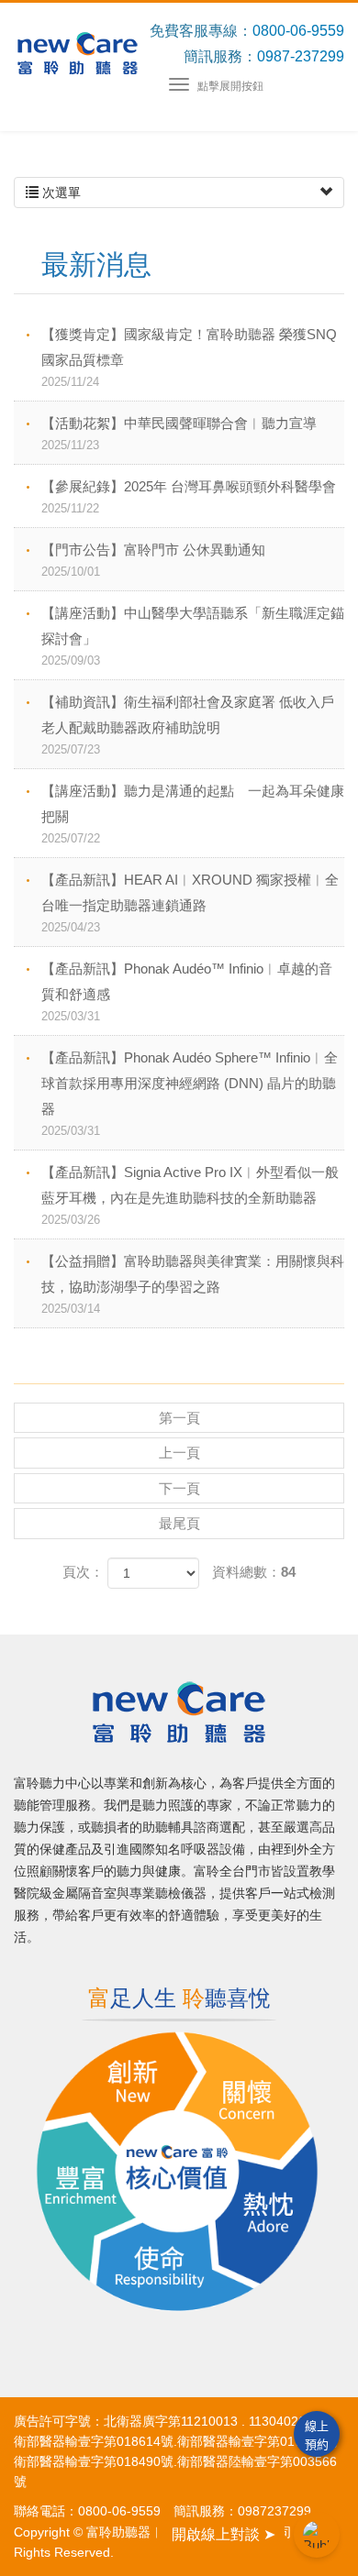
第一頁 (179, 1418)
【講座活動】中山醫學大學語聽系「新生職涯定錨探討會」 (193, 636)
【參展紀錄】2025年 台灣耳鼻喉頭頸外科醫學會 (189, 497)
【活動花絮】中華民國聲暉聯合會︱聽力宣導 (179, 434)
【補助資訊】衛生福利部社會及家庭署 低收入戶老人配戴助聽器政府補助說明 (188, 725)
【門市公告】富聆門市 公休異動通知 (153, 560)
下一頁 (179, 1488)
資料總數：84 (254, 1572)
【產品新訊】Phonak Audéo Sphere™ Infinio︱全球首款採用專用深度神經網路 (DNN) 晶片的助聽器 (190, 1094)
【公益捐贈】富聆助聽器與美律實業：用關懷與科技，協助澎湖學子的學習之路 (193, 1284)
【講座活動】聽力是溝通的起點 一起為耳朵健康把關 (193, 814)
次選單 (60, 193)
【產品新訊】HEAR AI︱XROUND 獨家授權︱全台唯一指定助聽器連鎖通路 (190, 903)
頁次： (83, 1572)
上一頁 (179, 1453)
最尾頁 (179, 1523)
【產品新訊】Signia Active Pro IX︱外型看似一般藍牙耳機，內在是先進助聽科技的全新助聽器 (190, 1195)
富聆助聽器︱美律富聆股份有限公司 (78, 53)
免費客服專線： (201, 31)
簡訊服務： (220, 56)
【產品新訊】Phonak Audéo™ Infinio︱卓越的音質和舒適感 (187, 992)
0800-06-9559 (298, 31)
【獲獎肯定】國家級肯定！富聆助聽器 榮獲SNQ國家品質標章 (189, 358)
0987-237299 (301, 56)
